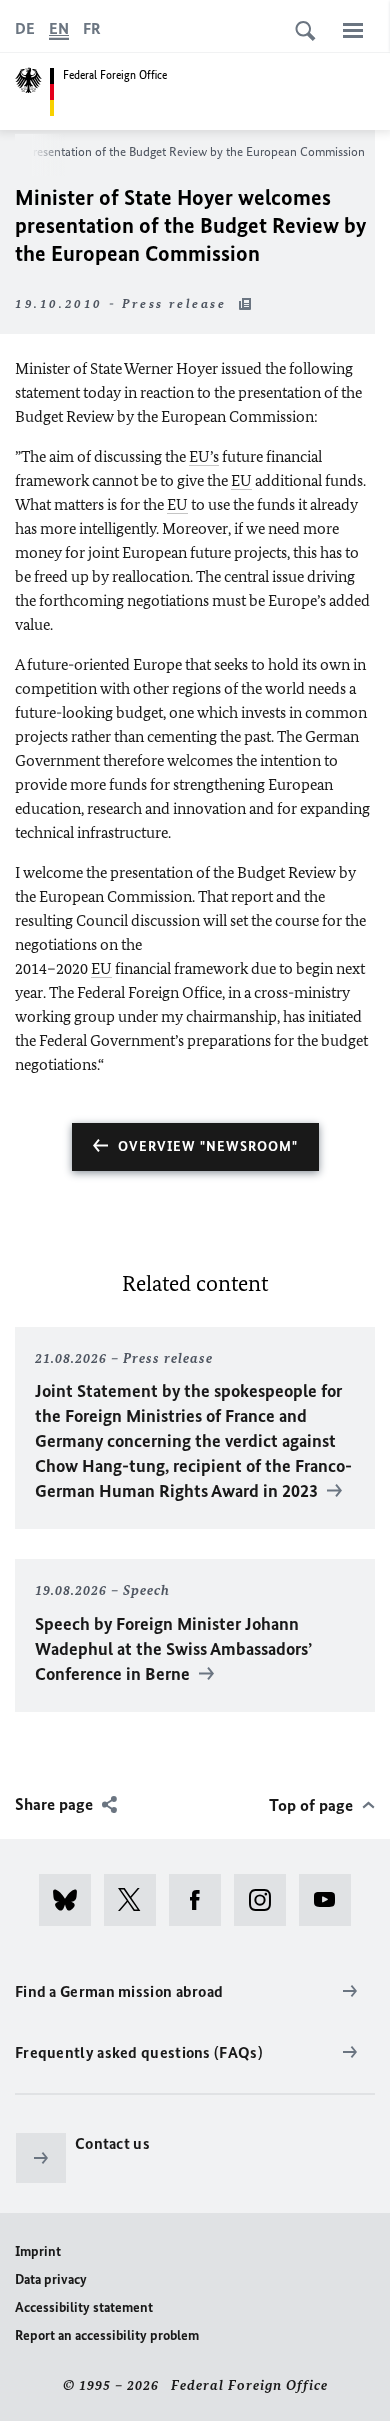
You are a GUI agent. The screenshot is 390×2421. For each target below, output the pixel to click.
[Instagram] (266, 1900)
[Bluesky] (71, 1900)
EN (59, 28)
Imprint (38, 2251)
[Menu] (353, 30)
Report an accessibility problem (107, 2335)
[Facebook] (201, 1900)
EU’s (204, 456)
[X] (136, 1900)
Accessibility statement (84, 2307)
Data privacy (51, 2279)
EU (241, 480)
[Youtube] (331, 1900)
